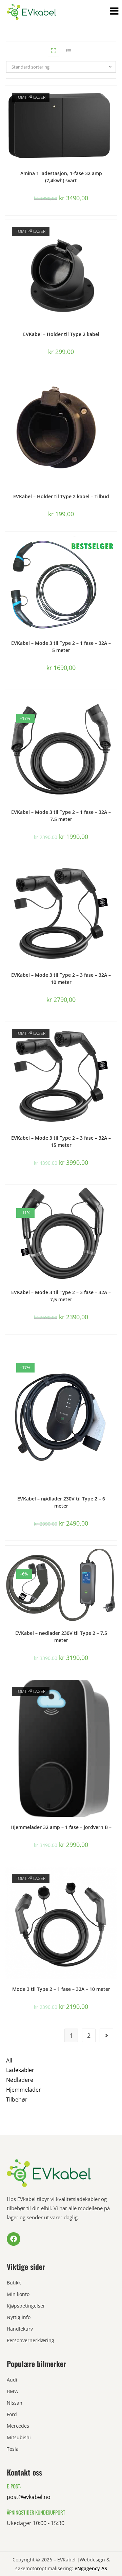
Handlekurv (20, 2329)
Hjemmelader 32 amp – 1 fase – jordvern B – (61, 1827)
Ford (12, 2414)
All (9, 2060)
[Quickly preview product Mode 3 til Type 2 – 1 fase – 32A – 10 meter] (114, 1879)
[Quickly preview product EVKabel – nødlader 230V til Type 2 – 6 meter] (114, 1351)
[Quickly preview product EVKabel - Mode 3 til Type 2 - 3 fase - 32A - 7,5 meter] (114, 1196)
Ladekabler (20, 2070)
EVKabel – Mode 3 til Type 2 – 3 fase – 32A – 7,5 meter (61, 1296)
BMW (13, 2391)
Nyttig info (19, 2317)
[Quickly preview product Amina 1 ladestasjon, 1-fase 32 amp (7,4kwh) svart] (114, 98)
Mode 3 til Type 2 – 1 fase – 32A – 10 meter (61, 1989)
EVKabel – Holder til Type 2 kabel (61, 334)
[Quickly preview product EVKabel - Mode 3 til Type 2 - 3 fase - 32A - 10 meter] (114, 871)
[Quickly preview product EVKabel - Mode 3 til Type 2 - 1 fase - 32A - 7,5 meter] (114, 702)
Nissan (15, 2403)
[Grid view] (54, 51)
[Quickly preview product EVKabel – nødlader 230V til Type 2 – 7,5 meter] (114, 1557)
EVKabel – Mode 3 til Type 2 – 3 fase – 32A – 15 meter (61, 1141)
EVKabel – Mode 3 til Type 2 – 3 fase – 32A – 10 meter (61, 978)
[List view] (68, 51)
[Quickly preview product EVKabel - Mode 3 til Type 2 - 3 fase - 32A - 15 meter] (114, 1034)
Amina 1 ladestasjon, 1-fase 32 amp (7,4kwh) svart (61, 177)
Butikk (14, 2283)
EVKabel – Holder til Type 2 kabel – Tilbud (61, 496)
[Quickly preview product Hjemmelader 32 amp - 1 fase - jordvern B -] (114, 1692)
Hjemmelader (24, 2090)
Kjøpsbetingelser (26, 2306)
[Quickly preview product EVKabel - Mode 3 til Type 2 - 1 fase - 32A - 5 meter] (114, 548)
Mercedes (18, 2426)
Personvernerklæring (30, 2340)
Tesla (13, 2449)
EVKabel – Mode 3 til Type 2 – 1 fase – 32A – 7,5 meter (61, 816)
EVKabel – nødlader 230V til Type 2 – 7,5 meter (61, 1637)
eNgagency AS (91, 2568)
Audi (12, 2380)
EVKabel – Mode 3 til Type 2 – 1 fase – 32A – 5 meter (61, 647)
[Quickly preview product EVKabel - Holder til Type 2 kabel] (114, 232)
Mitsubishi (19, 2437)
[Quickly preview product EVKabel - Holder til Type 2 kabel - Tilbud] (114, 386)
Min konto (18, 2294)
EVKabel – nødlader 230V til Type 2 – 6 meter (61, 1502)
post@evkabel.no (29, 2497)
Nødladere (20, 2080)
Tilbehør (17, 2099)
